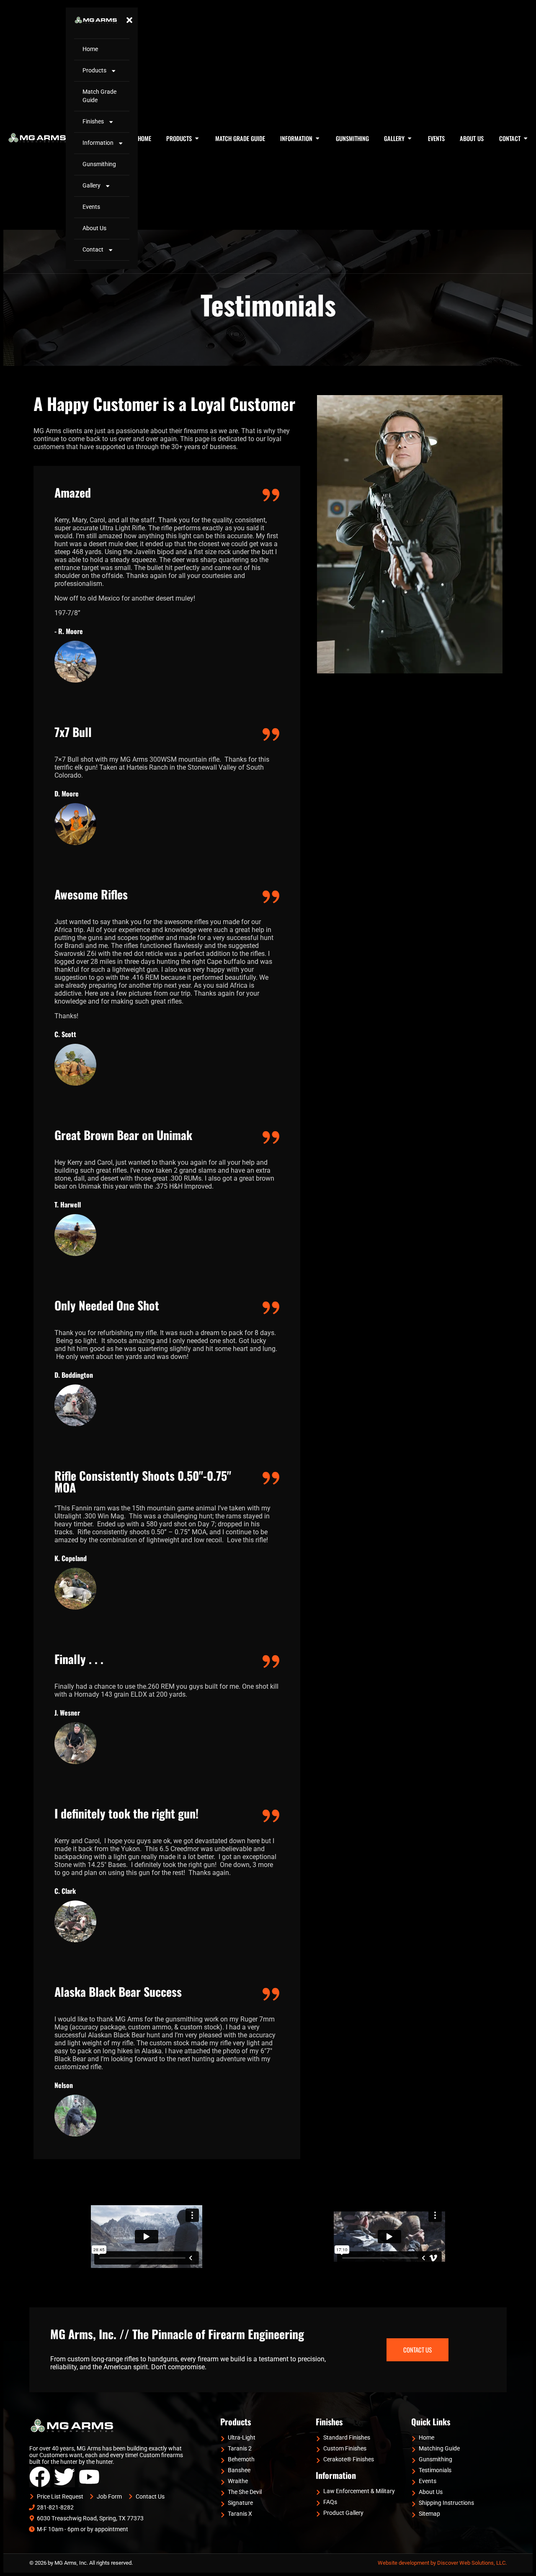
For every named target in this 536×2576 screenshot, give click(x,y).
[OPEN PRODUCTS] (197, 139)
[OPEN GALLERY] (410, 139)
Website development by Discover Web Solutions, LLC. (442, 2563)
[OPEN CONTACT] (526, 139)
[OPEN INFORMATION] (317, 139)
